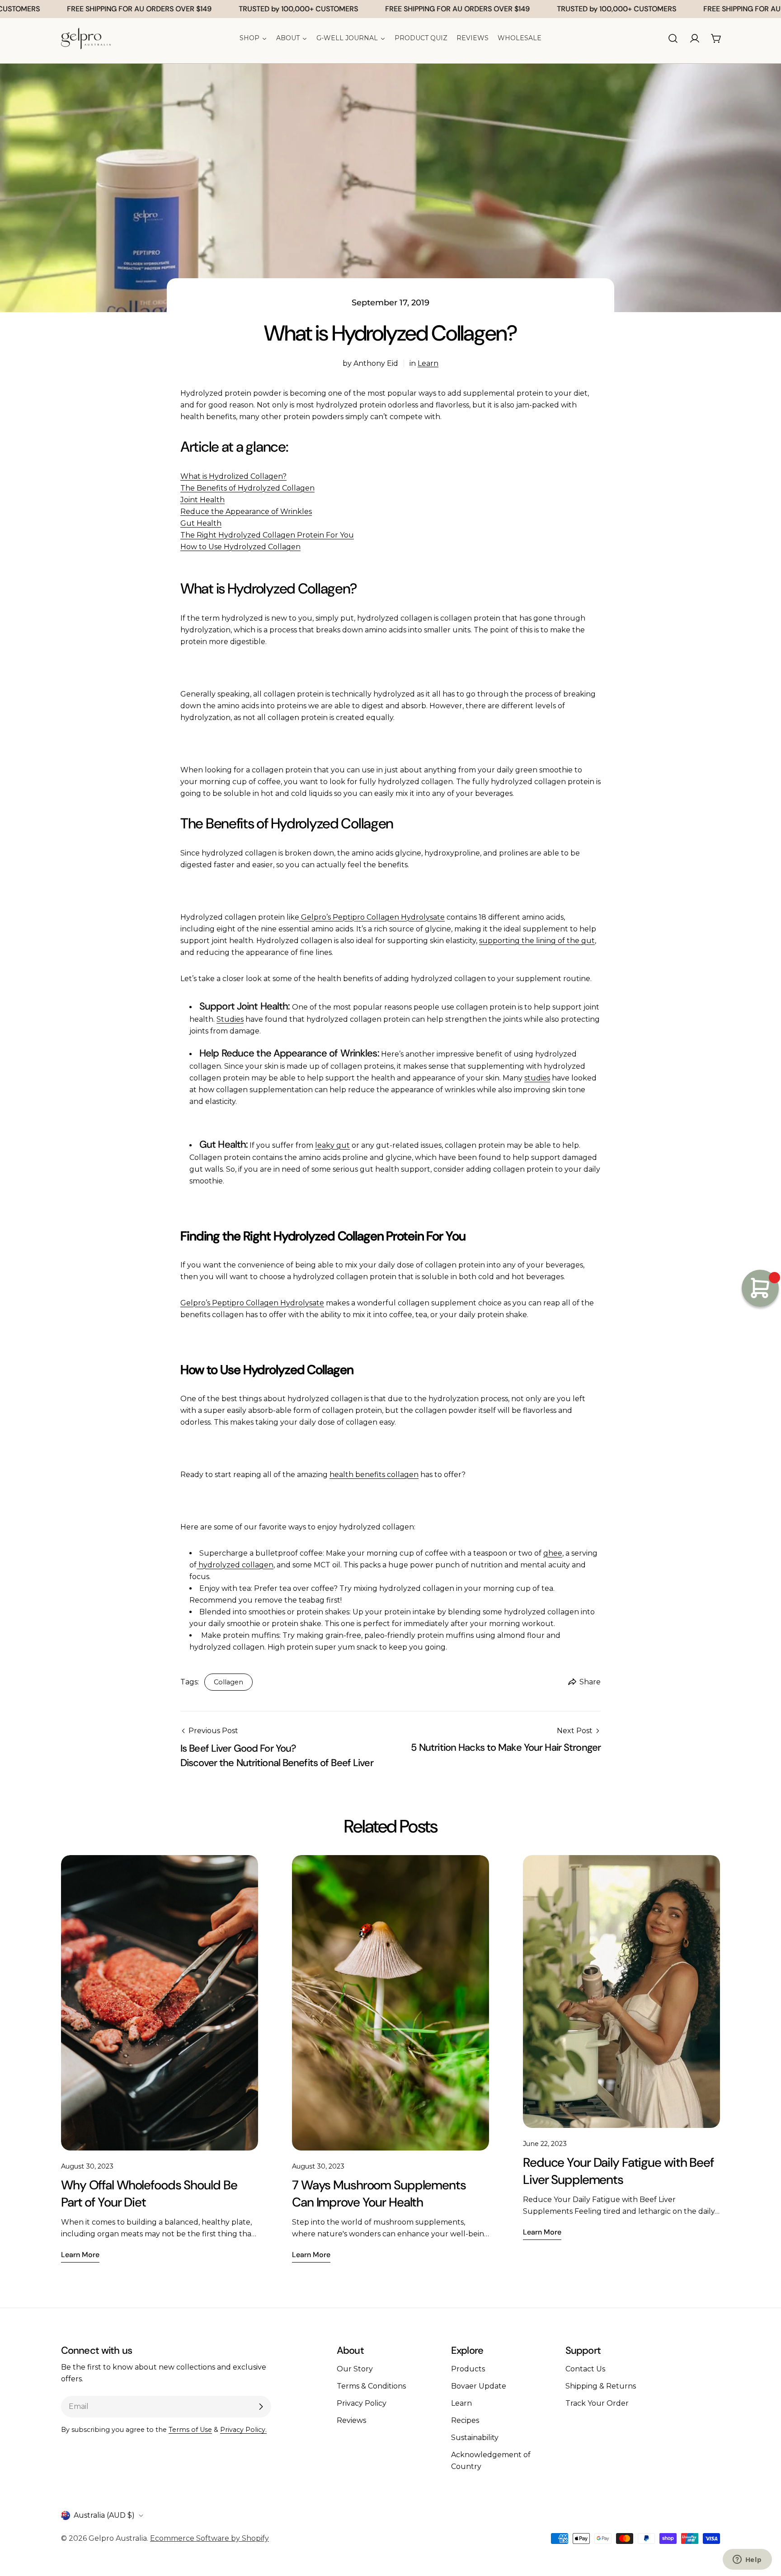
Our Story (355, 2369)
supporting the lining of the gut (537, 941)
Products (468, 2369)
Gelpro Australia (118, 2538)
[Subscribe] (261, 2407)
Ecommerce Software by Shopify (209, 2538)
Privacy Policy (362, 2403)
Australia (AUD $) (104, 2515)
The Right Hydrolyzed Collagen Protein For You (267, 535)
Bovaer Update (479, 2386)
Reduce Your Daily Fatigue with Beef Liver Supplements (618, 2171)
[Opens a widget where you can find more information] (747, 2560)
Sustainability (475, 2438)
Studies (230, 1019)
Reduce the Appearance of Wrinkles (246, 512)
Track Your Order (597, 2403)
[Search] (673, 38)
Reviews (351, 2420)
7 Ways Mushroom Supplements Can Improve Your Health (379, 2194)
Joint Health (202, 500)
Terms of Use (190, 2430)
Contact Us (585, 2369)
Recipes (465, 2420)
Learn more (80, 2255)
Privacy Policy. (243, 2430)
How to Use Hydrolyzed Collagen (240, 547)
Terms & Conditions (371, 2386)
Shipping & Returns (601, 2386)
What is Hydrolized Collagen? (233, 476)
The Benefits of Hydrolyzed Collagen (247, 488)
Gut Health (201, 523)
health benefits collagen (374, 1475)
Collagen (228, 1682)
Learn (428, 363)
